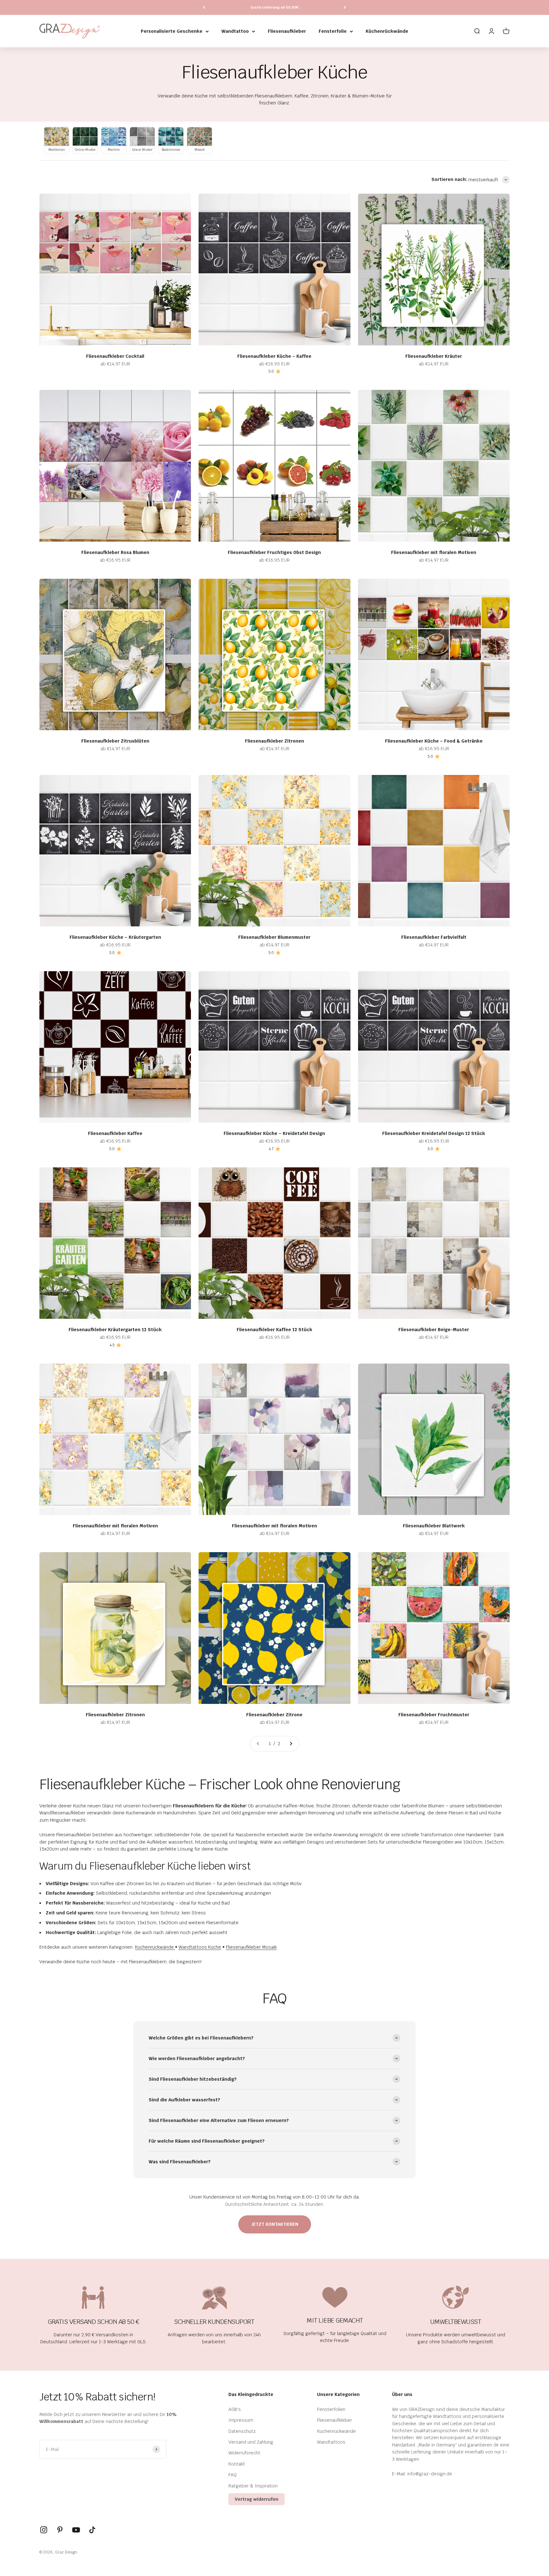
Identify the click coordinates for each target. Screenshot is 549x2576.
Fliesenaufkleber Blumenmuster (274, 937)
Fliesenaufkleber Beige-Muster (434, 1330)
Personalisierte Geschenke (172, 31)
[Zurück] (204, 7)
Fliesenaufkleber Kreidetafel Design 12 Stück (434, 1133)
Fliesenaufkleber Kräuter (434, 356)
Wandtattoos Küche (200, 1947)
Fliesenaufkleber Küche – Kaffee (274, 356)
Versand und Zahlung (251, 2442)
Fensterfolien (331, 2409)
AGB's (235, 2409)
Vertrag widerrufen (257, 2499)
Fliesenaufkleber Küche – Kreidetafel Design (274, 1133)
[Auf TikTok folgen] (92, 2530)
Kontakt (237, 2464)
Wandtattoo (235, 31)
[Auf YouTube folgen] (76, 2530)
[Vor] (345, 7)
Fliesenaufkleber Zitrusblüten (115, 741)
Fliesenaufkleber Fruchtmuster (434, 1715)
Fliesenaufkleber (287, 31)
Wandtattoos (331, 2442)
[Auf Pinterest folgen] (60, 2530)
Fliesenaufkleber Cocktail (115, 356)
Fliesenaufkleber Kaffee (115, 1133)
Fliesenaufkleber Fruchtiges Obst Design (274, 552)
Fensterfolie (333, 31)
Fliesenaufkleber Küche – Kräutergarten (115, 937)
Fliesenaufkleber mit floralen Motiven (434, 552)
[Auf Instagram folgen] (44, 2530)
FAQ (233, 2475)
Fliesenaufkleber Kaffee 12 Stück (274, 1330)
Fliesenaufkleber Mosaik (251, 1947)
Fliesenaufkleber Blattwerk (434, 1526)
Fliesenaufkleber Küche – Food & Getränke (434, 741)
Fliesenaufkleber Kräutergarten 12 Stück (115, 1330)
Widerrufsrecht (244, 2453)
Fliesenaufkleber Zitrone (274, 1715)
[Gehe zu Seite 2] (291, 1744)
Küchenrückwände (387, 31)
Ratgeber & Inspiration (253, 2486)
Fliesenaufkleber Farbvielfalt (434, 937)
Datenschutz (242, 2431)
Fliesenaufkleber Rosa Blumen (115, 552)
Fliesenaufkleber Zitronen (274, 741)
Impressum (241, 2420)
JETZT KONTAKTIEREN (275, 2224)
